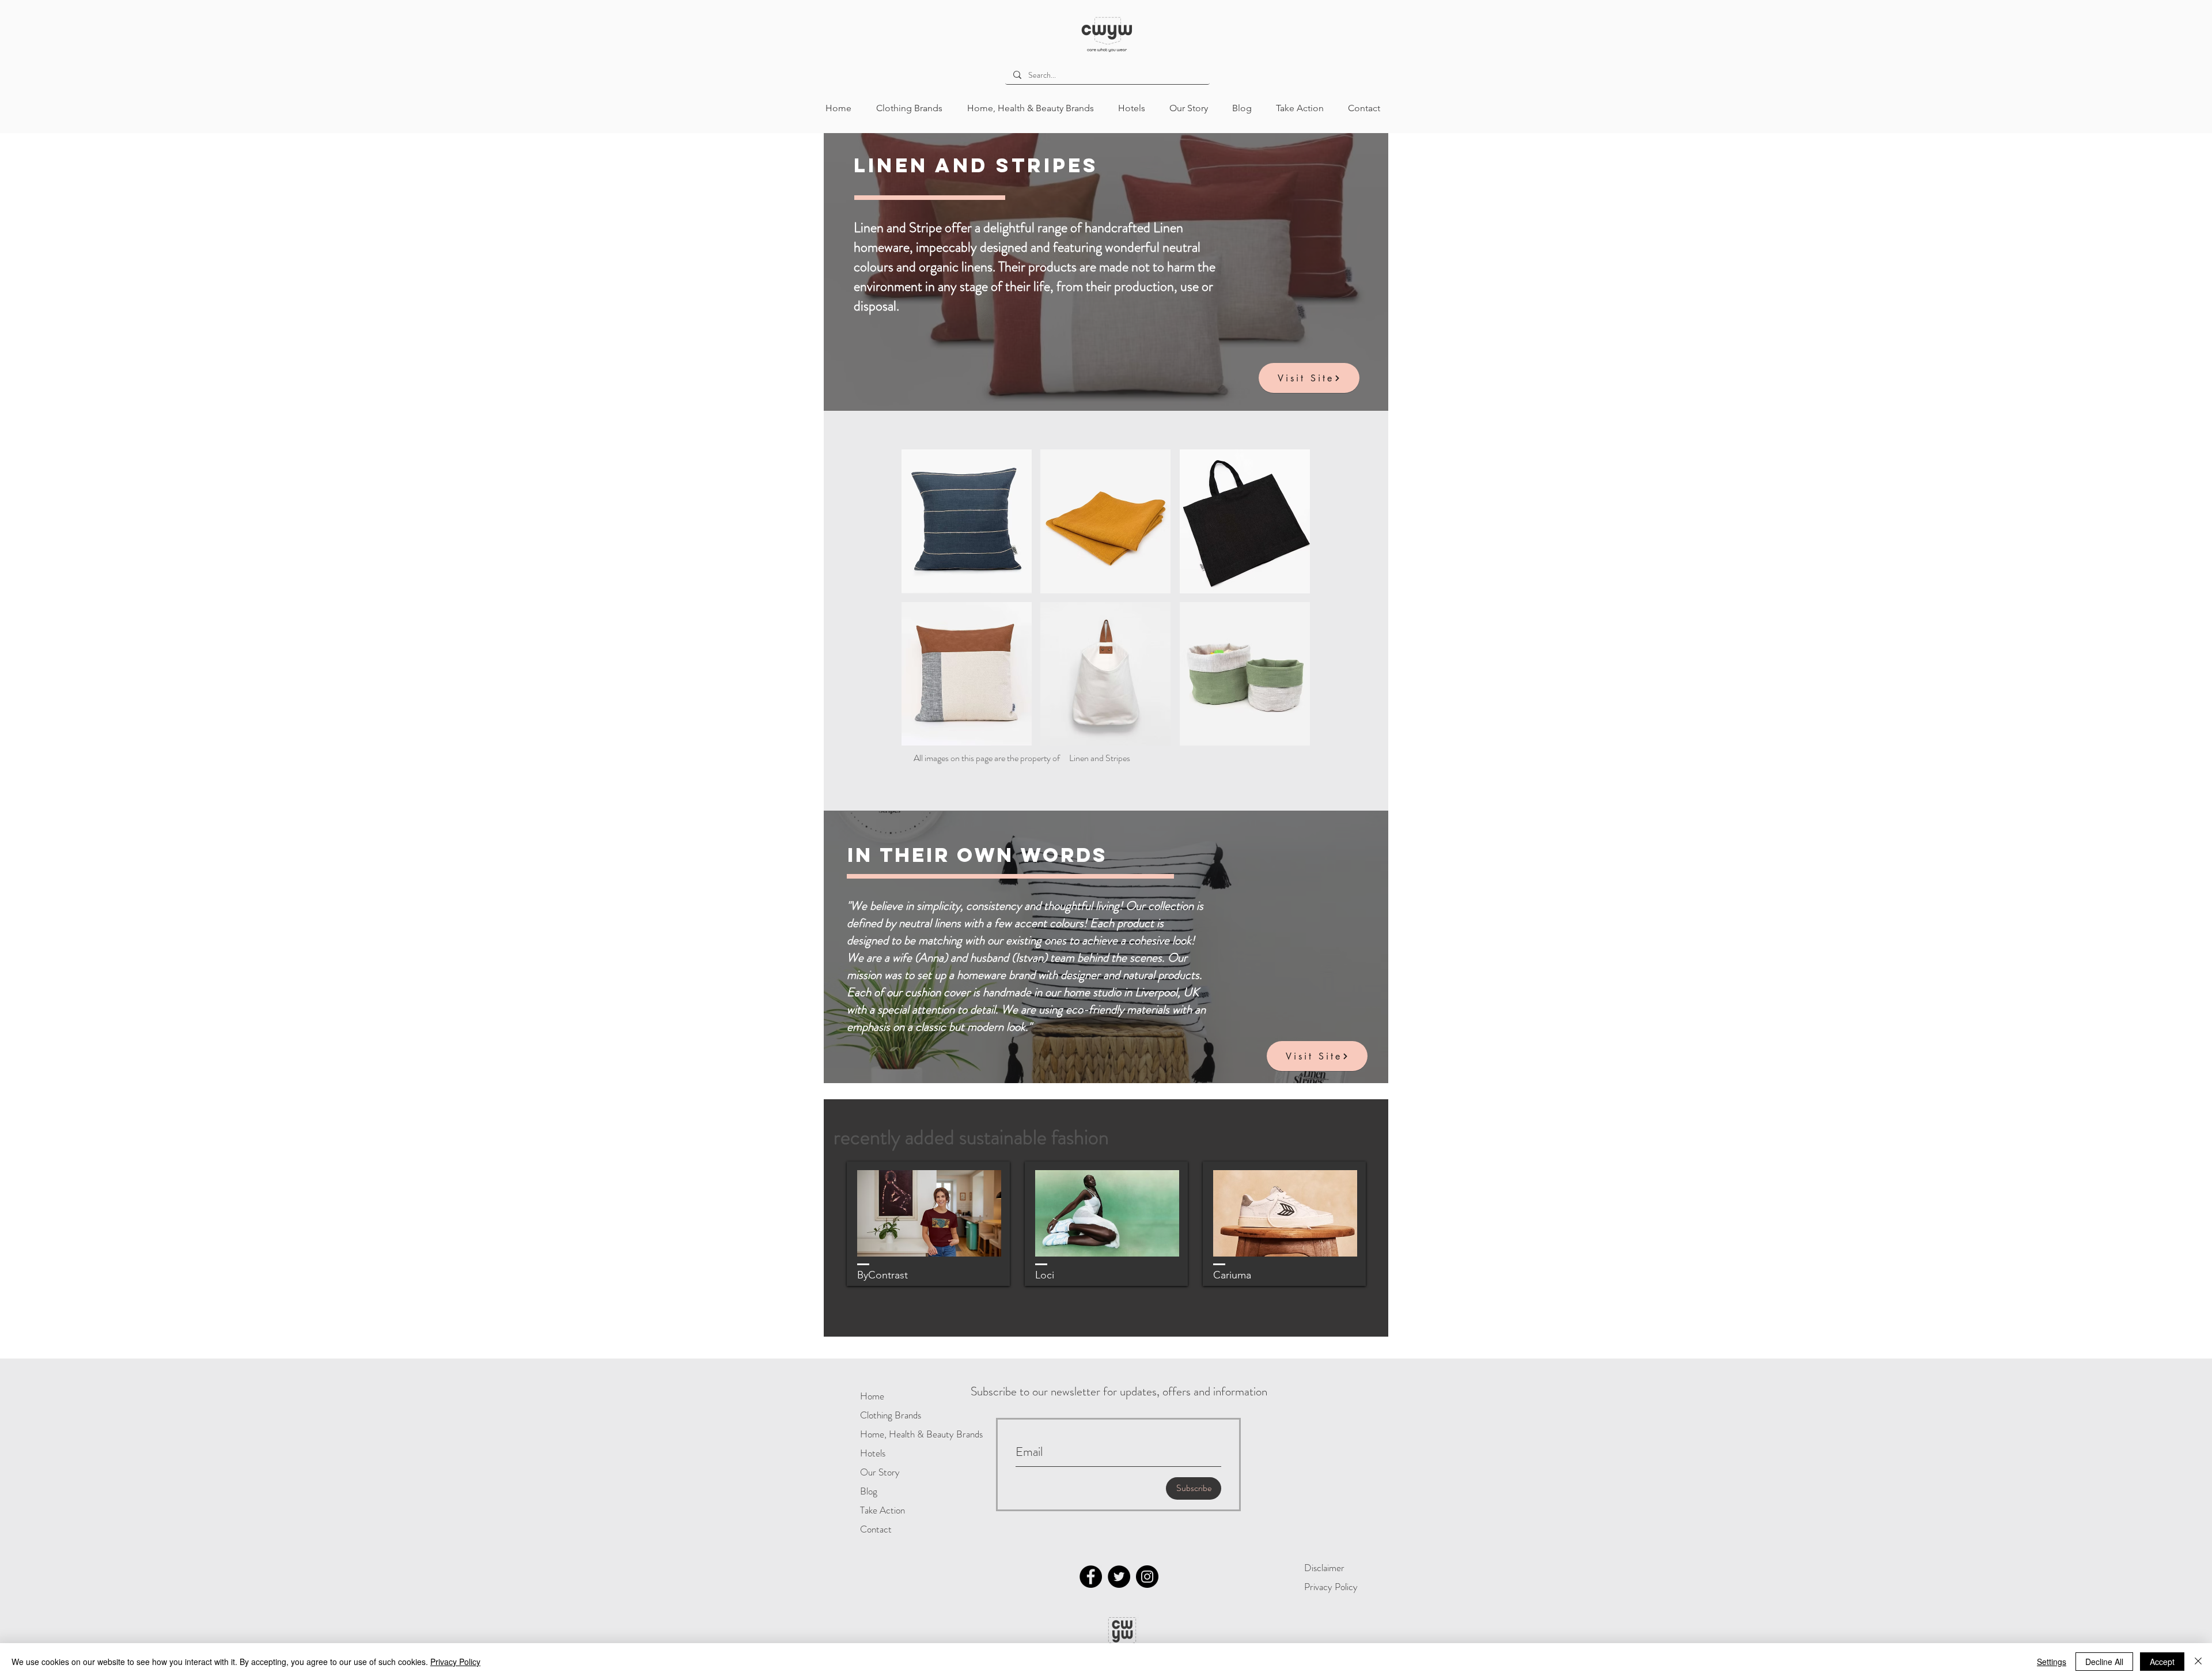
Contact (876, 1529)
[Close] (2198, 1662)
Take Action (882, 1510)
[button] (967, 521)
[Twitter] (1119, 1577)
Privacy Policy (1331, 1587)
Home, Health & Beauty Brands (897, 1434)
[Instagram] (1147, 1577)
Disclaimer (1324, 1568)
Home (872, 1396)
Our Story (880, 1472)
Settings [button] (2052, 1662)
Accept (2162, 1662)
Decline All (2104, 1662)
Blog (869, 1491)
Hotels (873, 1453)
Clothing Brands (891, 1415)
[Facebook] (1091, 1577)
